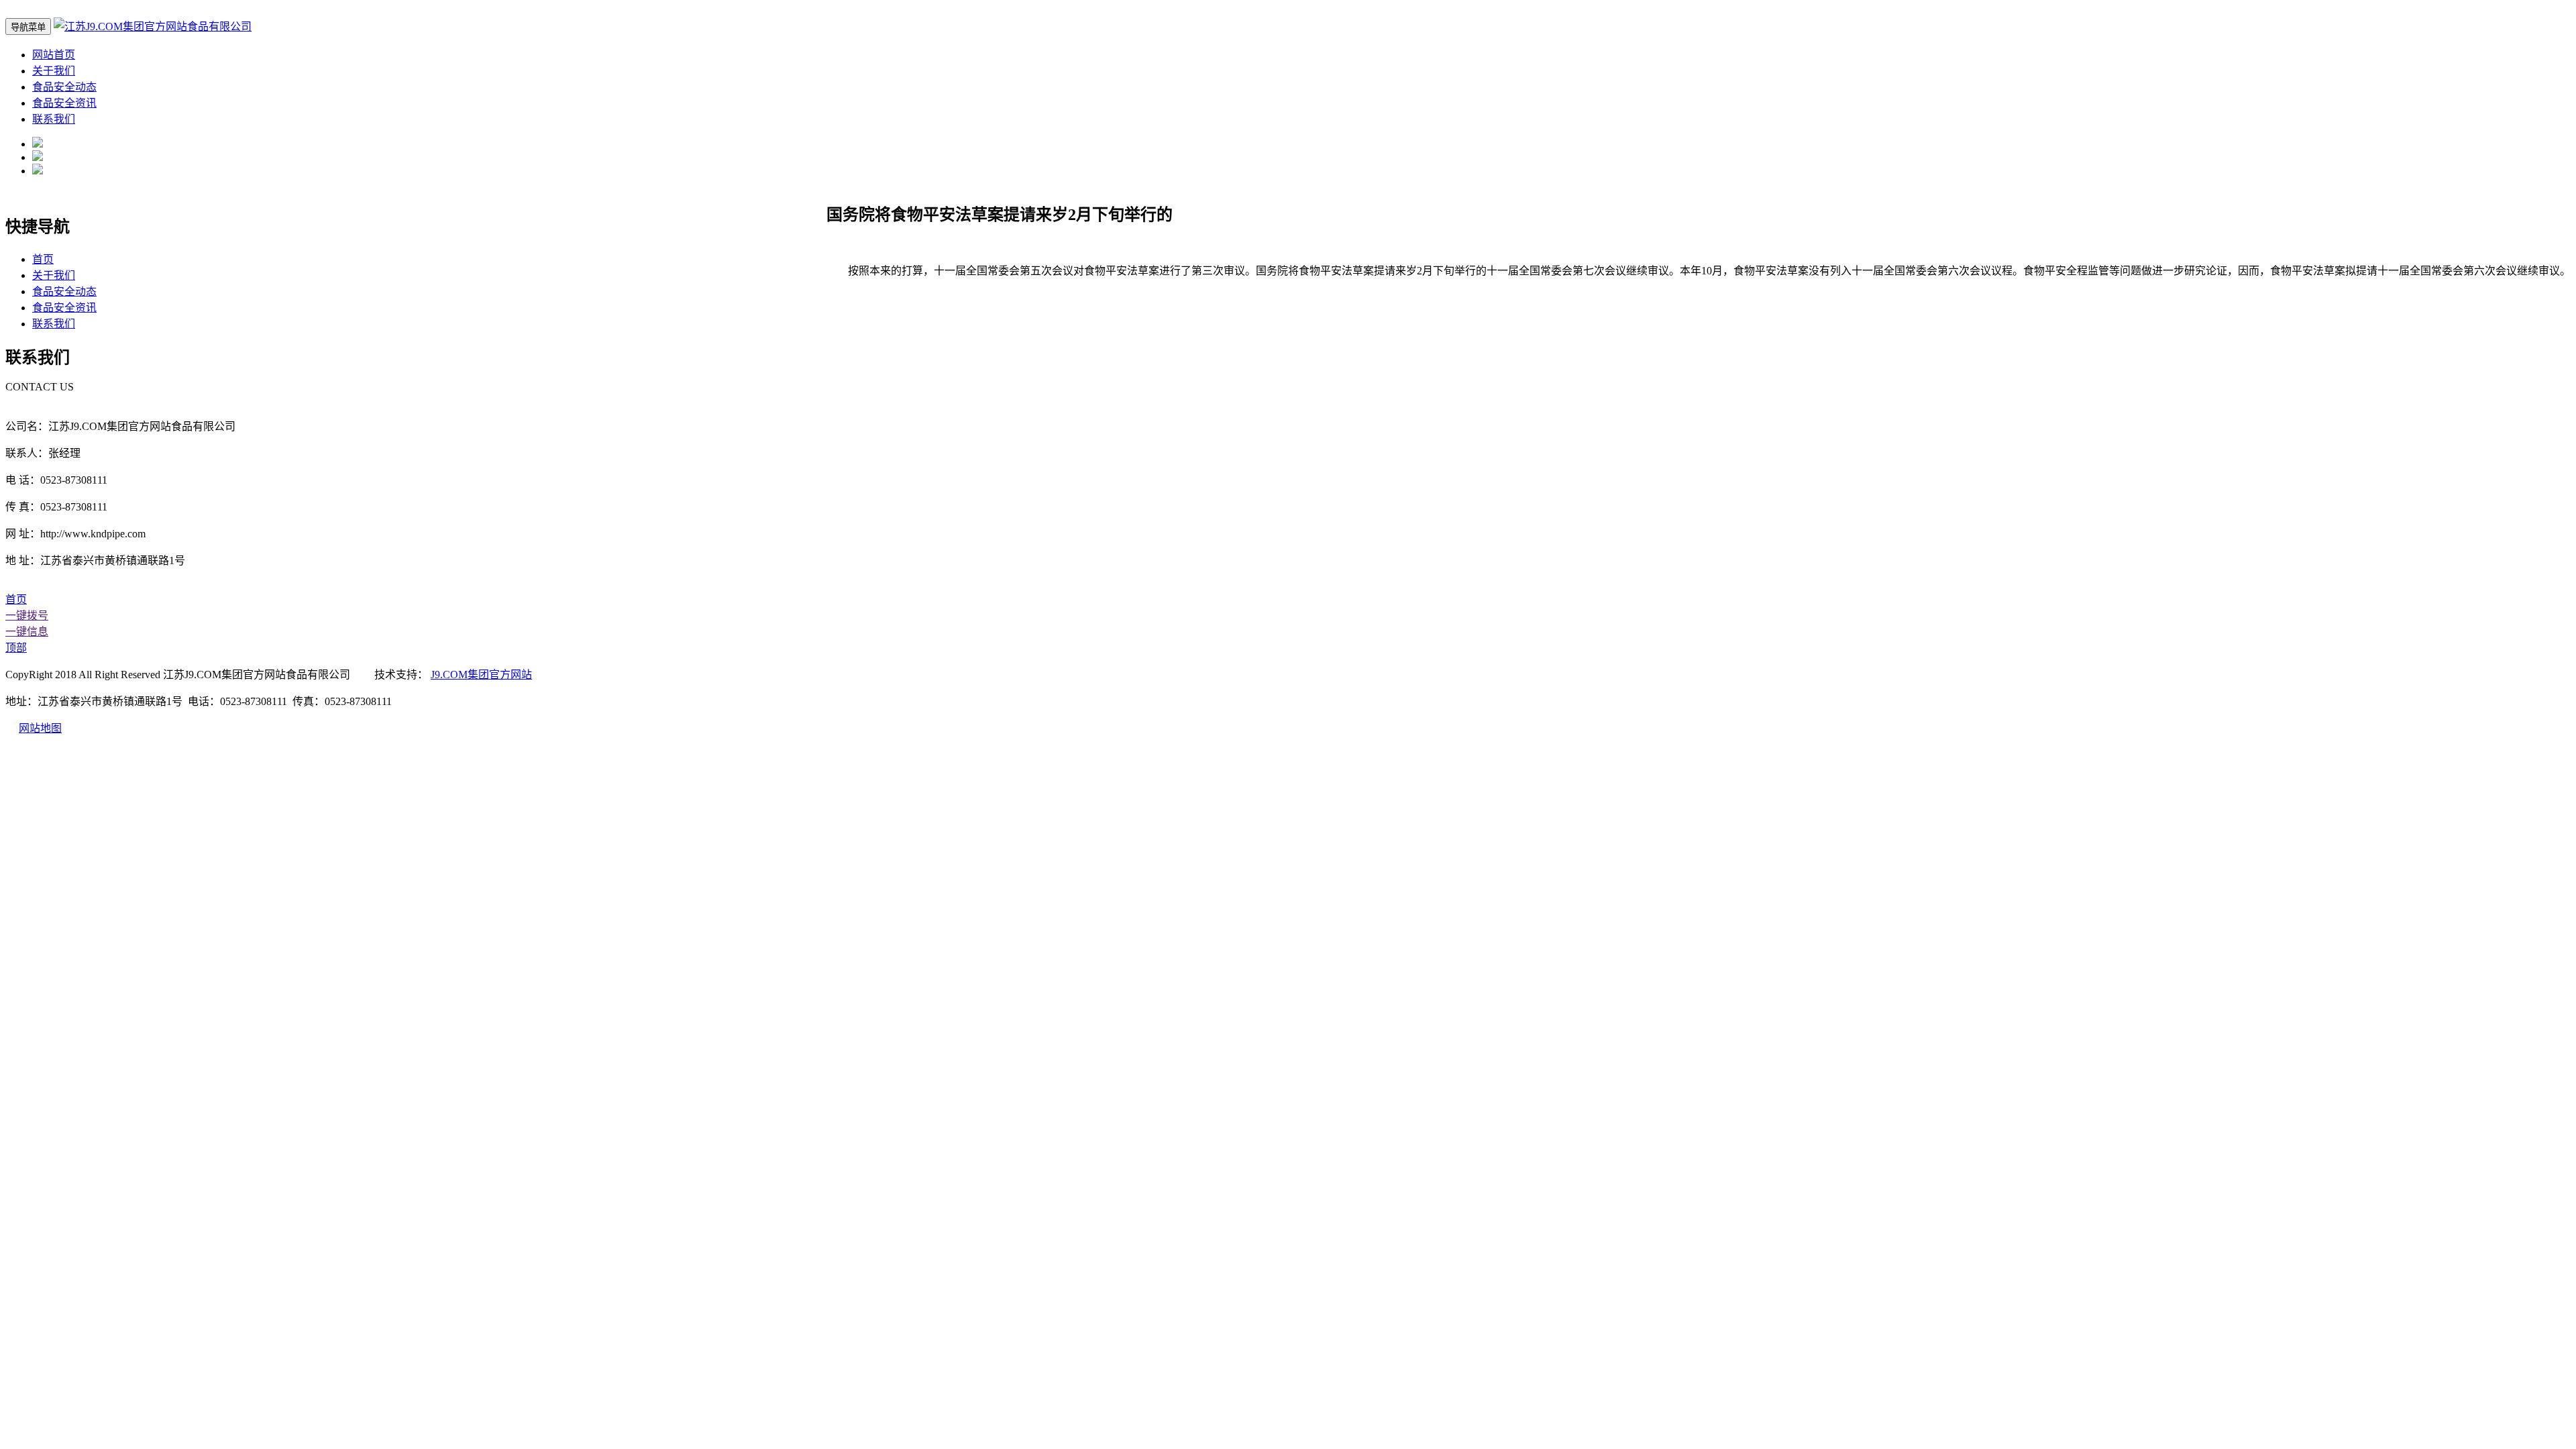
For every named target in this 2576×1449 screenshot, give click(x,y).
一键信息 (27, 632)
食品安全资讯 (64, 103)
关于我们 (54, 71)
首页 (43, 259)
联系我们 (54, 119)
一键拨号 (27, 615)
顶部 (16, 648)
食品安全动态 (64, 87)
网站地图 (40, 728)
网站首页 (54, 55)
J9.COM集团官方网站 (481, 675)
